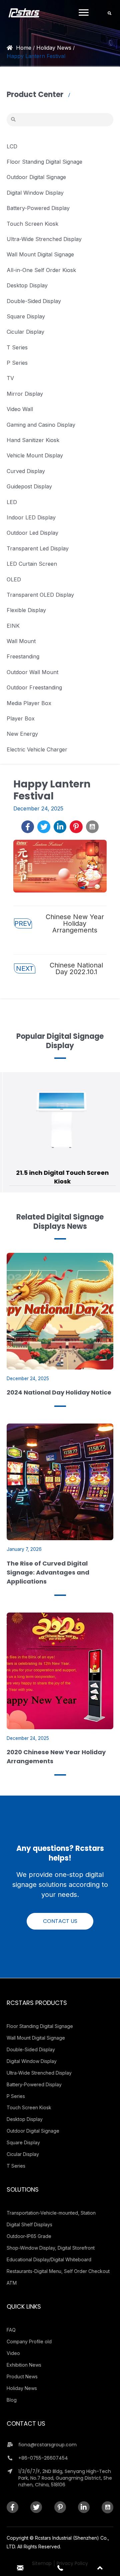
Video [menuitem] (13, 2353)
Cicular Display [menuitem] (23, 2154)
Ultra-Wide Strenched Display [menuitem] (39, 2073)
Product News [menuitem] (22, 2376)
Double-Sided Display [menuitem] (31, 2049)
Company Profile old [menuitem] (29, 2341)
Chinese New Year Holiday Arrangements (59, 923)
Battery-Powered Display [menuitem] (34, 2084)
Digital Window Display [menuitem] (32, 2061)
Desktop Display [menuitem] (25, 2119)
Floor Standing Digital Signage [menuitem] (40, 2026)
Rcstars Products (37, 2003)
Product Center (36, 95)
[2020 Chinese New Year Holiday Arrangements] (60, 1671)
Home (24, 48)
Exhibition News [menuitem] (24, 2365)
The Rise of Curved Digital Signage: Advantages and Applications (48, 1572)
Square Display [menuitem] (23, 2142)
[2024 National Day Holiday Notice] (60, 1311)
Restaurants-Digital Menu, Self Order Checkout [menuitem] (58, 2271)
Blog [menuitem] (12, 2400)
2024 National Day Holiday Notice (59, 1392)
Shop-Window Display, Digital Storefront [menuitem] (51, 2248)
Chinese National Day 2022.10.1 (60, 968)
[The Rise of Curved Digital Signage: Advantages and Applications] (60, 1482)
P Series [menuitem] (16, 2096)
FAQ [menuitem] (11, 2330)
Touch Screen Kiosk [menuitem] (29, 2107)
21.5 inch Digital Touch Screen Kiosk (60, 1177)
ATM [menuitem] (12, 2283)
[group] (60, 1132)
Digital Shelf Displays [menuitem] (29, 2224)
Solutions (23, 2189)
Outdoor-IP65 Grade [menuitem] (29, 2236)
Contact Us (26, 2423)
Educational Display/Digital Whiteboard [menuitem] (49, 2259)
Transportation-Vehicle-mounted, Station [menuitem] (51, 2213)
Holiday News (54, 48)
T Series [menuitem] (16, 2166)
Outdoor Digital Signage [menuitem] (33, 2131)
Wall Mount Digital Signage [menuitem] (36, 2038)
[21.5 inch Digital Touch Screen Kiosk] (60, 1115)
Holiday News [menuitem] (22, 2388)
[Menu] (84, 13)
